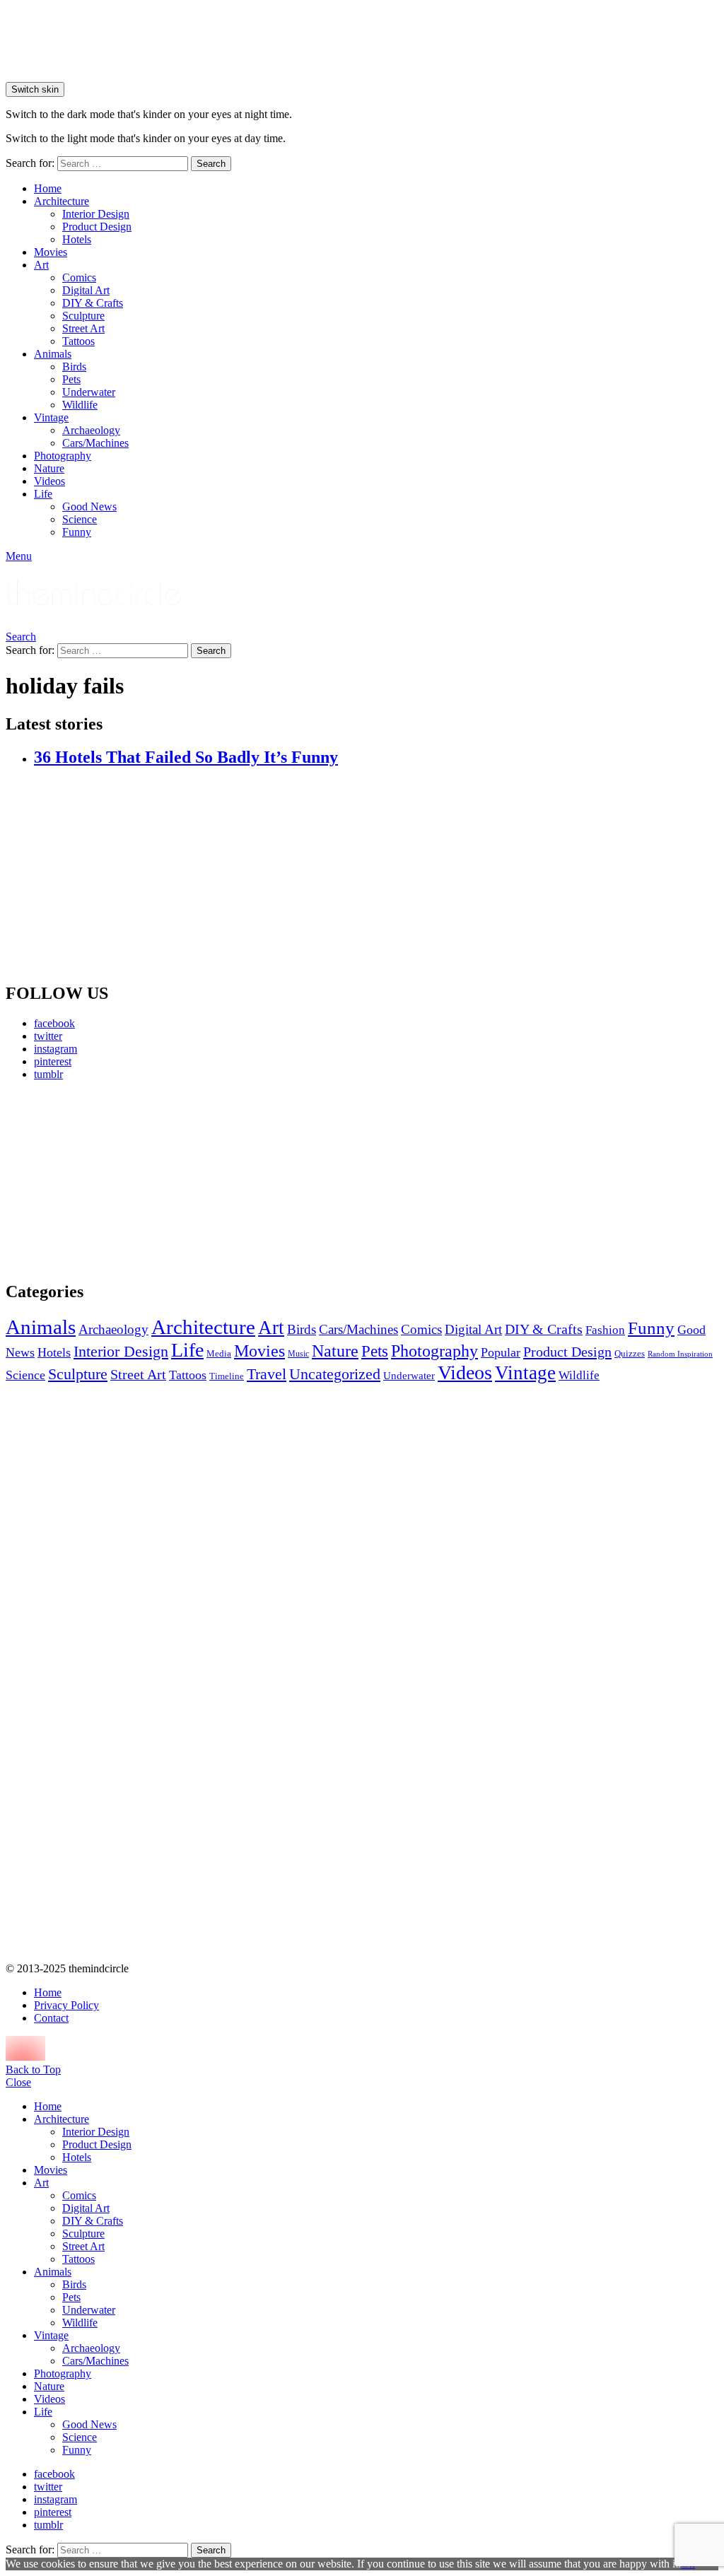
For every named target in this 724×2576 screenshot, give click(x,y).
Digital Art (86, 290)
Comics (79, 277)
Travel (267, 1374)
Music (298, 1354)
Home (48, 188)
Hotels (77, 239)
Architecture (62, 201)
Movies (51, 252)
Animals (53, 354)
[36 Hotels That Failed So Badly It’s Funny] (376, 876)
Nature (49, 468)
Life (43, 494)
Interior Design (96, 214)
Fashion (605, 1330)
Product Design (97, 227)
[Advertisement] (119, 1181)
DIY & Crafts (93, 303)
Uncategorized (335, 1374)
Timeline (227, 1376)
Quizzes (630, 1353)
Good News (89, 507)
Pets (71, 379)
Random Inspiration (680, 1354)
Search (211, 164)
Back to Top (33, 2069)
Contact (51, 2018)
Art (41, 265)
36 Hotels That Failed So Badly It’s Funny (186, 757)
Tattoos (78, 341)
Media (219, 1353)
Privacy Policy (66, 2005)
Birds (74, 367)
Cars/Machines (95, 443)
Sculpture (83, 316)
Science (80, 519)
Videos (49, 481)
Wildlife (80, 405)
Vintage (51, 417)
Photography (63, 456)
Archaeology (91, 430)
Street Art (83, 328)
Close (18, 2082)
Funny (77, 532)
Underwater (89, 392)
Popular (501, 1352)
